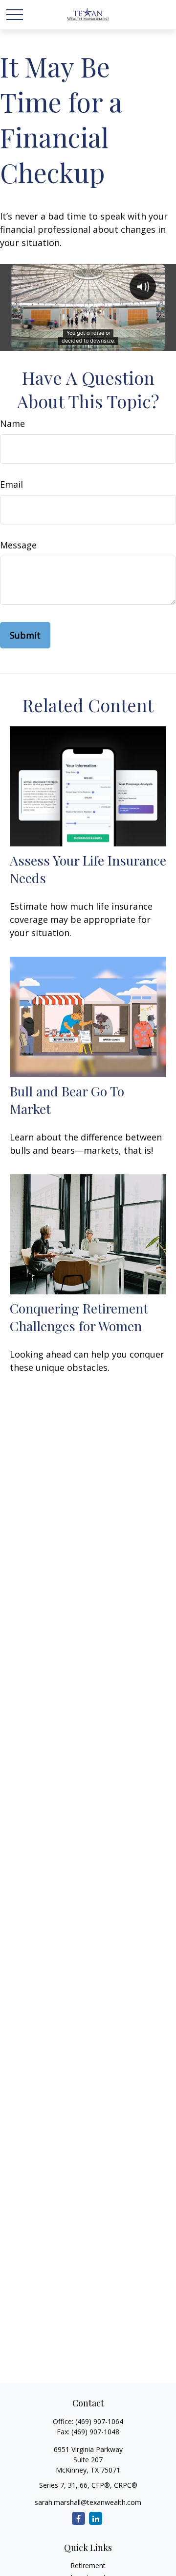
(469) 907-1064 (99, 2421)
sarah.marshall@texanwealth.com (88, 2502)
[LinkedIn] (96, 2518)
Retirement (88, 2565)
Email (11, 484)
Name (12, 423)
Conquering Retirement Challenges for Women (79, 1317)
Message (18, 545)
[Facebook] (78, 2518)
